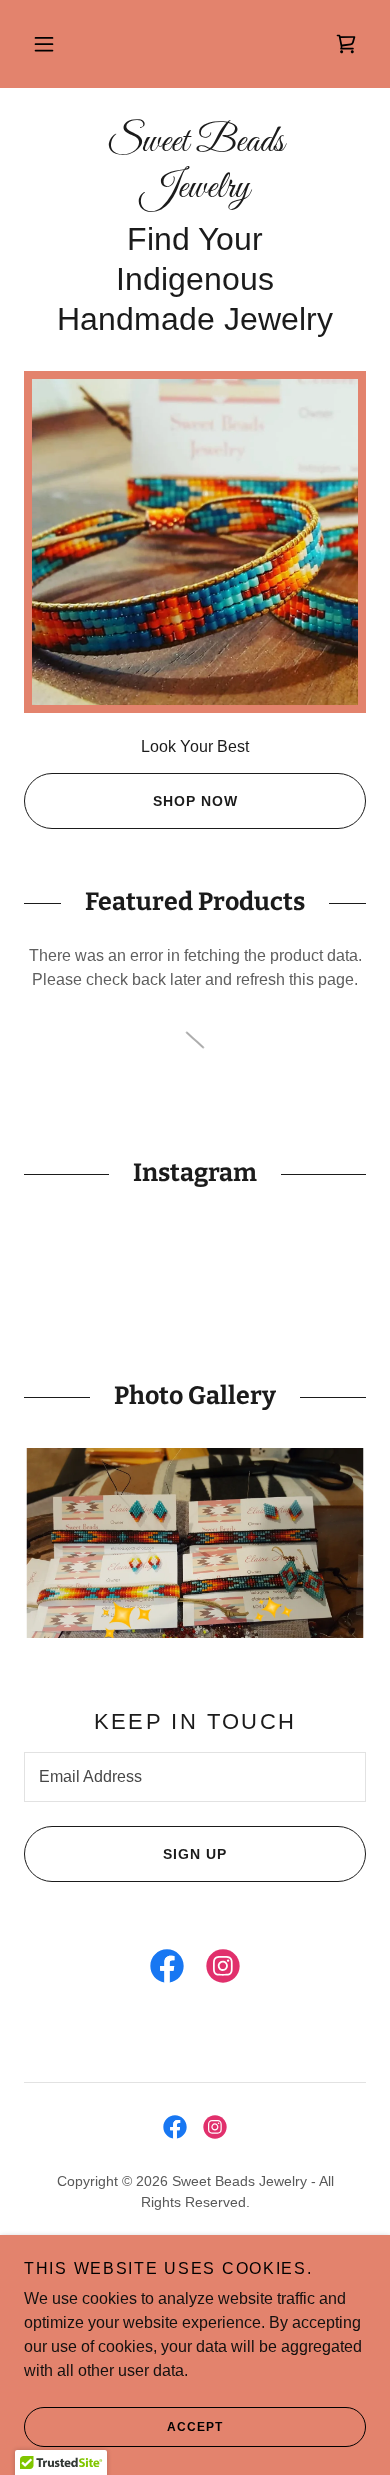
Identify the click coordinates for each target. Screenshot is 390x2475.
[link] (346, 44)
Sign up (195, 1854)
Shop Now (195, 801)
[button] (44, 44)
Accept (195, 2427)
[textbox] (195, 1777)
